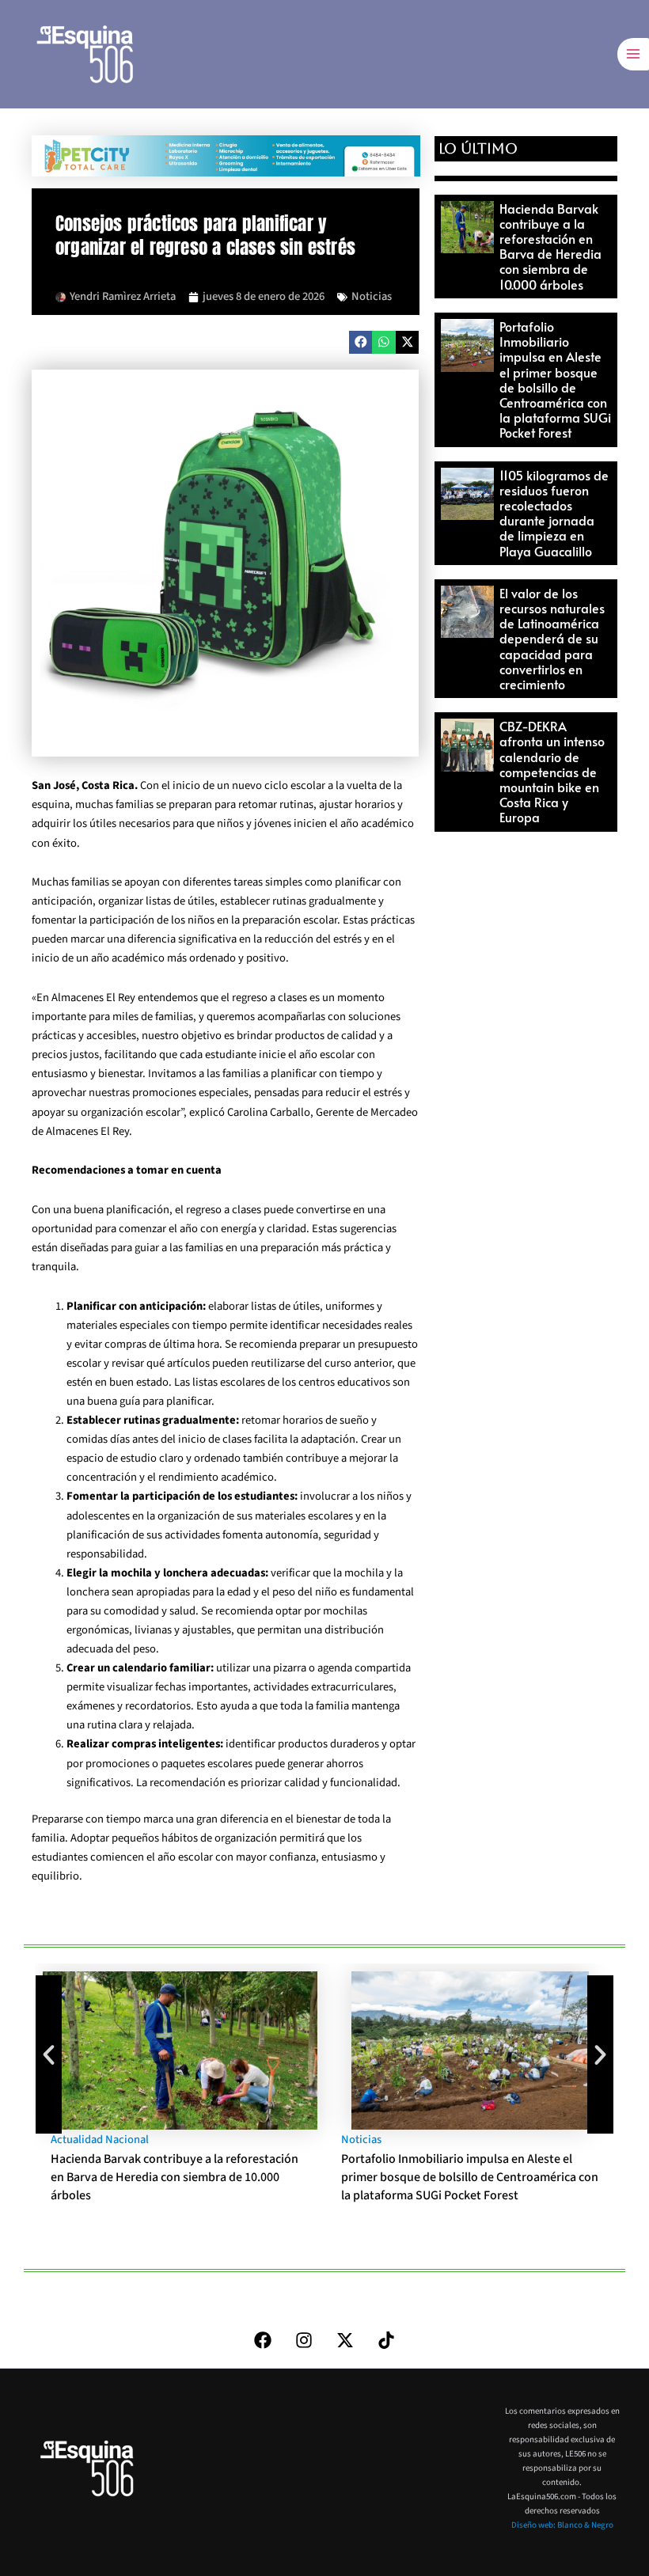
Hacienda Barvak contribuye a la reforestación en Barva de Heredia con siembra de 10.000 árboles (550, 246)
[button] (361, 342)
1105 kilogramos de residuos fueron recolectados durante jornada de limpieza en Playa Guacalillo (554, 513)
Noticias (372, 296)
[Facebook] (263, 2340)
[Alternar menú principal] (633, 54)
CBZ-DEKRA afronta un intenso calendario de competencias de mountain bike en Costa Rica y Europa (552, 771)
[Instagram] (304, 2340)
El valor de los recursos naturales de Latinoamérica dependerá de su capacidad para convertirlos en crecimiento (552, 638)
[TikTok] (386, 2340)
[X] (345, 2340)
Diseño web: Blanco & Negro (562, 2525)
